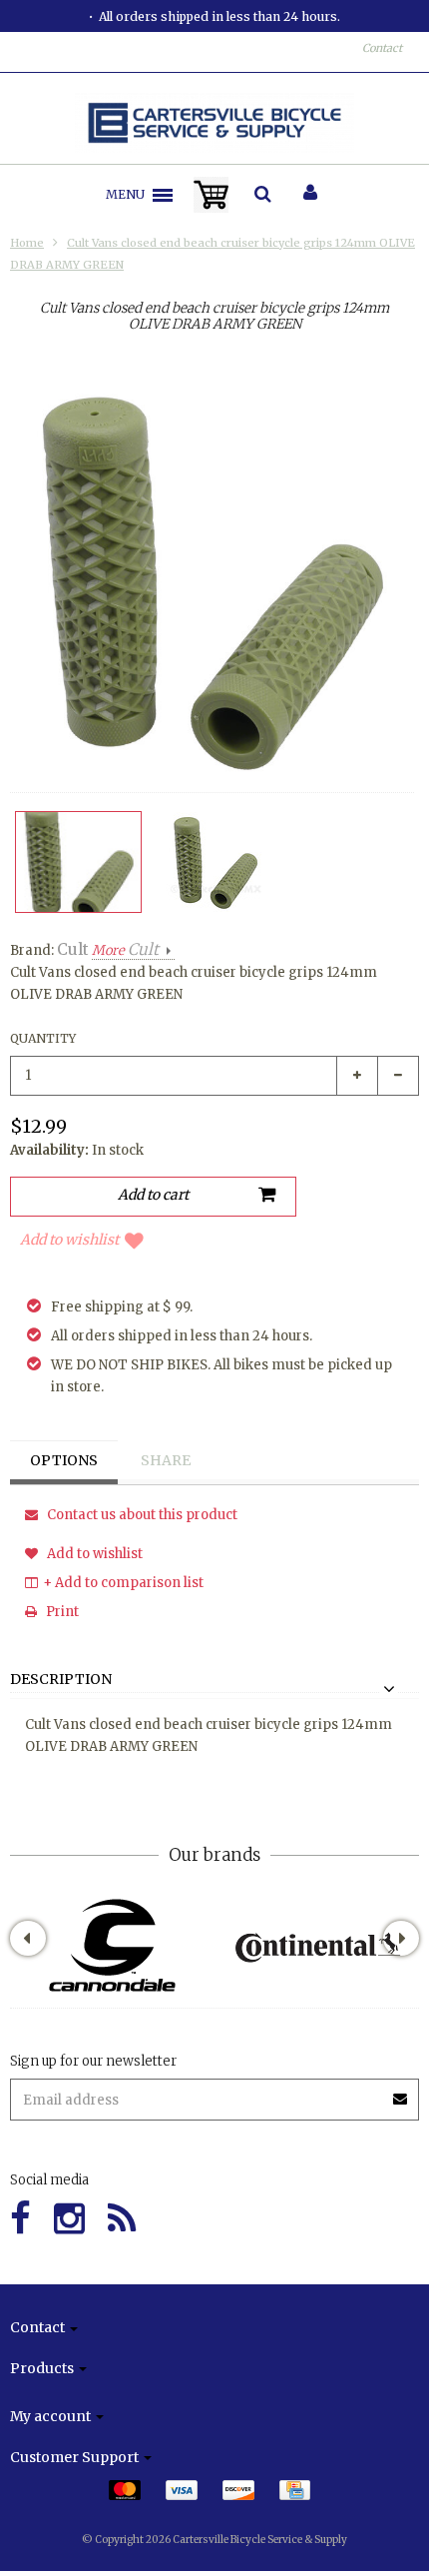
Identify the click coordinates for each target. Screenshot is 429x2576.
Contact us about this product (141, 1515)
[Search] (263, 195)
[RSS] (122, 2219)
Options (64, 1460)
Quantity (43, 1038)
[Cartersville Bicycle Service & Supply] (215, 123)
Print (61, 1612)
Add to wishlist (69, 1240)
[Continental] (317, 1945)
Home (27, 243)
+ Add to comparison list (123, 1583)
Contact (382, 48)
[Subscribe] (401, 2092)
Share (166, 1460)
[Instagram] (69, 2219)
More (125, 950)
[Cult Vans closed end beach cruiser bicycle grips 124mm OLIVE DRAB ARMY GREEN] (78, 862)
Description (61, 1680)
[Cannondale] (112, 1945)
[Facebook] (20, 2219)
